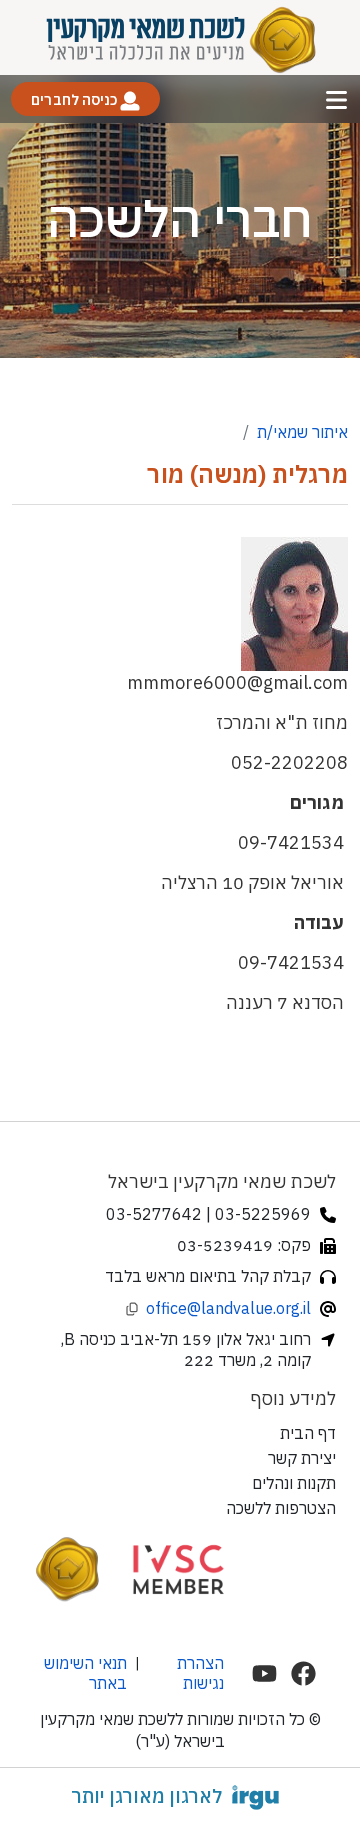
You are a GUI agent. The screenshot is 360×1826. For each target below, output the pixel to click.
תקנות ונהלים (294, 1483)
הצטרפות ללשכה (281, 1508)
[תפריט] (336, 99)
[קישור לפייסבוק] (303, 1673)
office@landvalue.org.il (228, 1308)
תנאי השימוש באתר (85, 1673)
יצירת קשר (302, 1458)
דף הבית (308, 1433)
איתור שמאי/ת (302, 432)
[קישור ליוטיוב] (264, 1673)
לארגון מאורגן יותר (146, 1796)
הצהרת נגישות (200, 1673)
